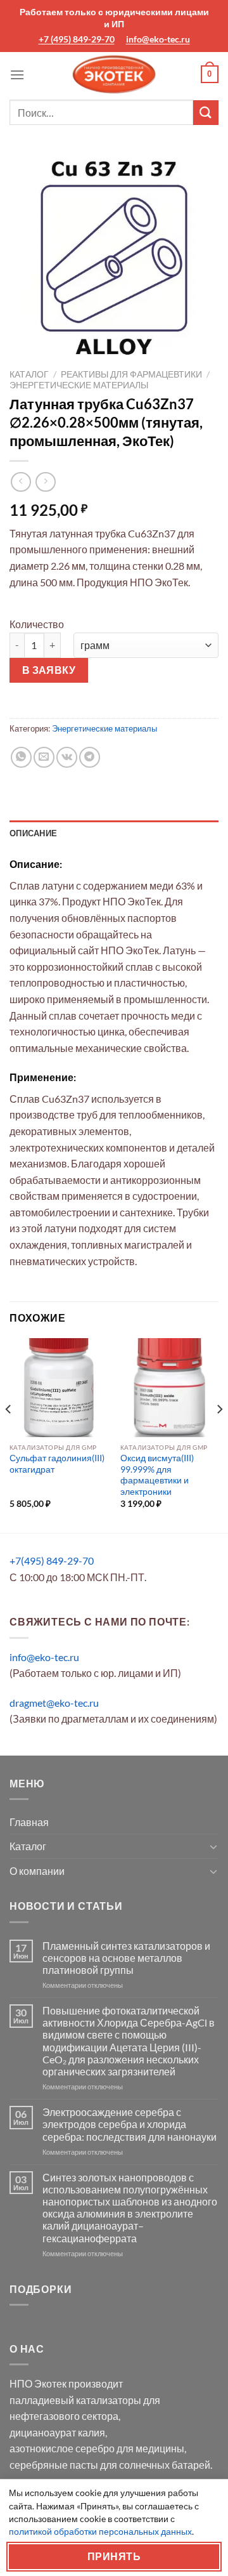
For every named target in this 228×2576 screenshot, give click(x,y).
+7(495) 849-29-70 (52, 1561)
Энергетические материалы (79, 385)
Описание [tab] (33, 833)
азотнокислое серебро (62, 2448)
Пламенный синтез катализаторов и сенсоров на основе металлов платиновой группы (126, 1958)
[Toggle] (213, 1846)
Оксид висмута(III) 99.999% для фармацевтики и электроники (157, 1475)
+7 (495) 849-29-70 (77, 39)
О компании (37, 1871)
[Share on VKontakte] (67, 757)
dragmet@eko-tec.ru (54, 1703)
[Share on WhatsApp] (21, 757)
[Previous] (9, 1434)
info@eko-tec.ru (158, 39)
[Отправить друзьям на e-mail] (44, 757)
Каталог (29, 374)
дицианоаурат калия (57, 2432)
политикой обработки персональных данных (100, 2531)
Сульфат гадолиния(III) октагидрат (57, 1464)
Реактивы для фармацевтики (131, 374)
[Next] (219, 1434)
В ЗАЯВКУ (49, 670)
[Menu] (17, 75)
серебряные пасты (54, 2465)
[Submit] (206, 113)
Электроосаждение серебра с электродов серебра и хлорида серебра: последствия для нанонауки (130, 2124)
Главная (29, 1822)
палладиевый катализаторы (75, 2400)
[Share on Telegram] (90, 757)
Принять (114, 2556)
